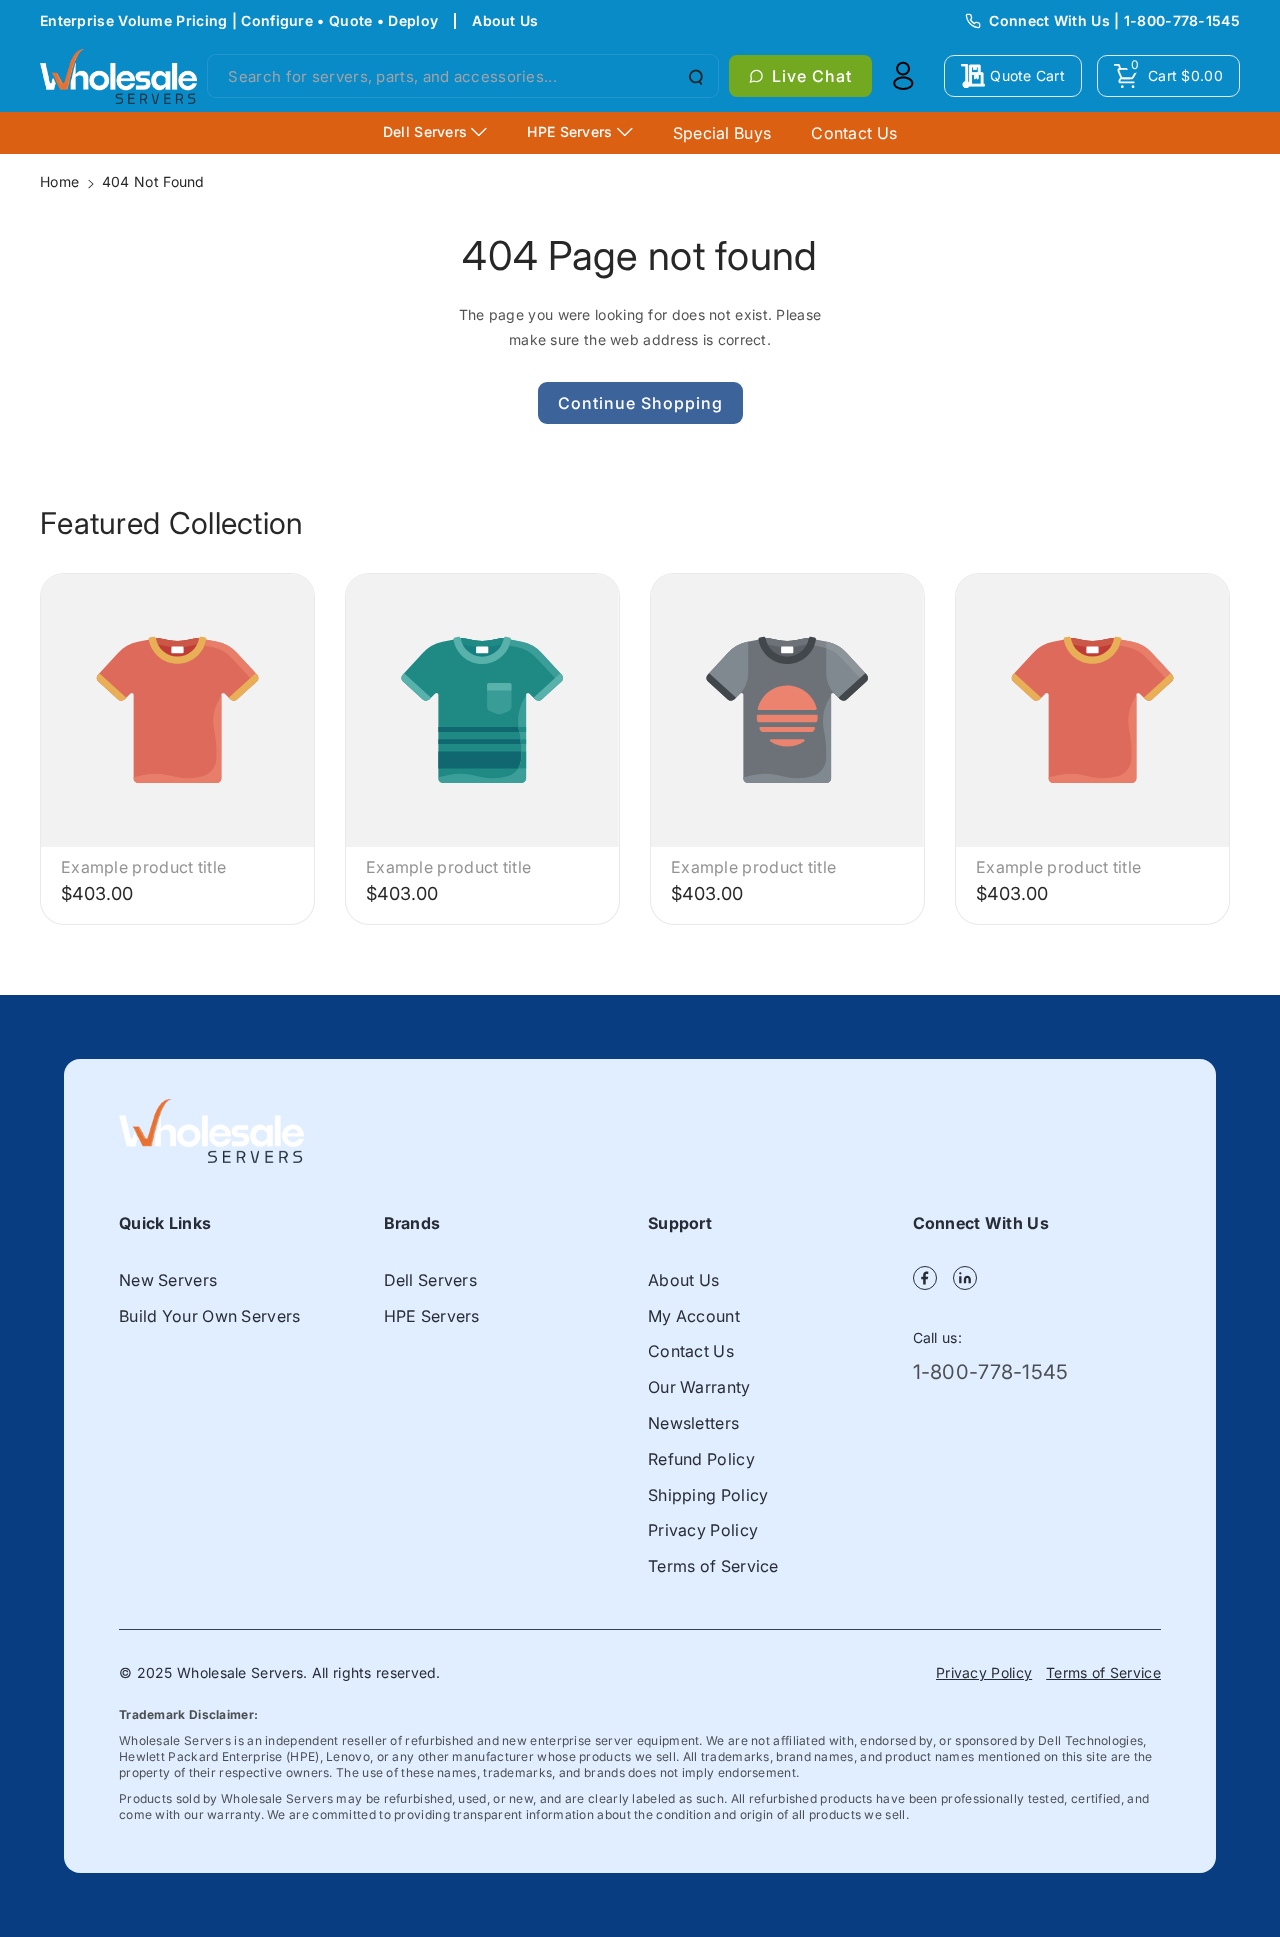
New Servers (168, 1280)
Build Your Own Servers (210, 1316)
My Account (694, 1316)
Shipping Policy (708, 1495)
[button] (1168, 76)
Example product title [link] (143, 867)
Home (59, 181)
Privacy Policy (703, 1530)
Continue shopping (640, 403)
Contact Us (691, 1351)
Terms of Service (713, 1566)
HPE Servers (432, 1316)
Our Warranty (699, 1387)
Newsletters (693, 1423)
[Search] (694, 76)
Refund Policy (701, 1459)
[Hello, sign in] (903, 76)
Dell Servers (431, 1280)
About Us (505, 20)
